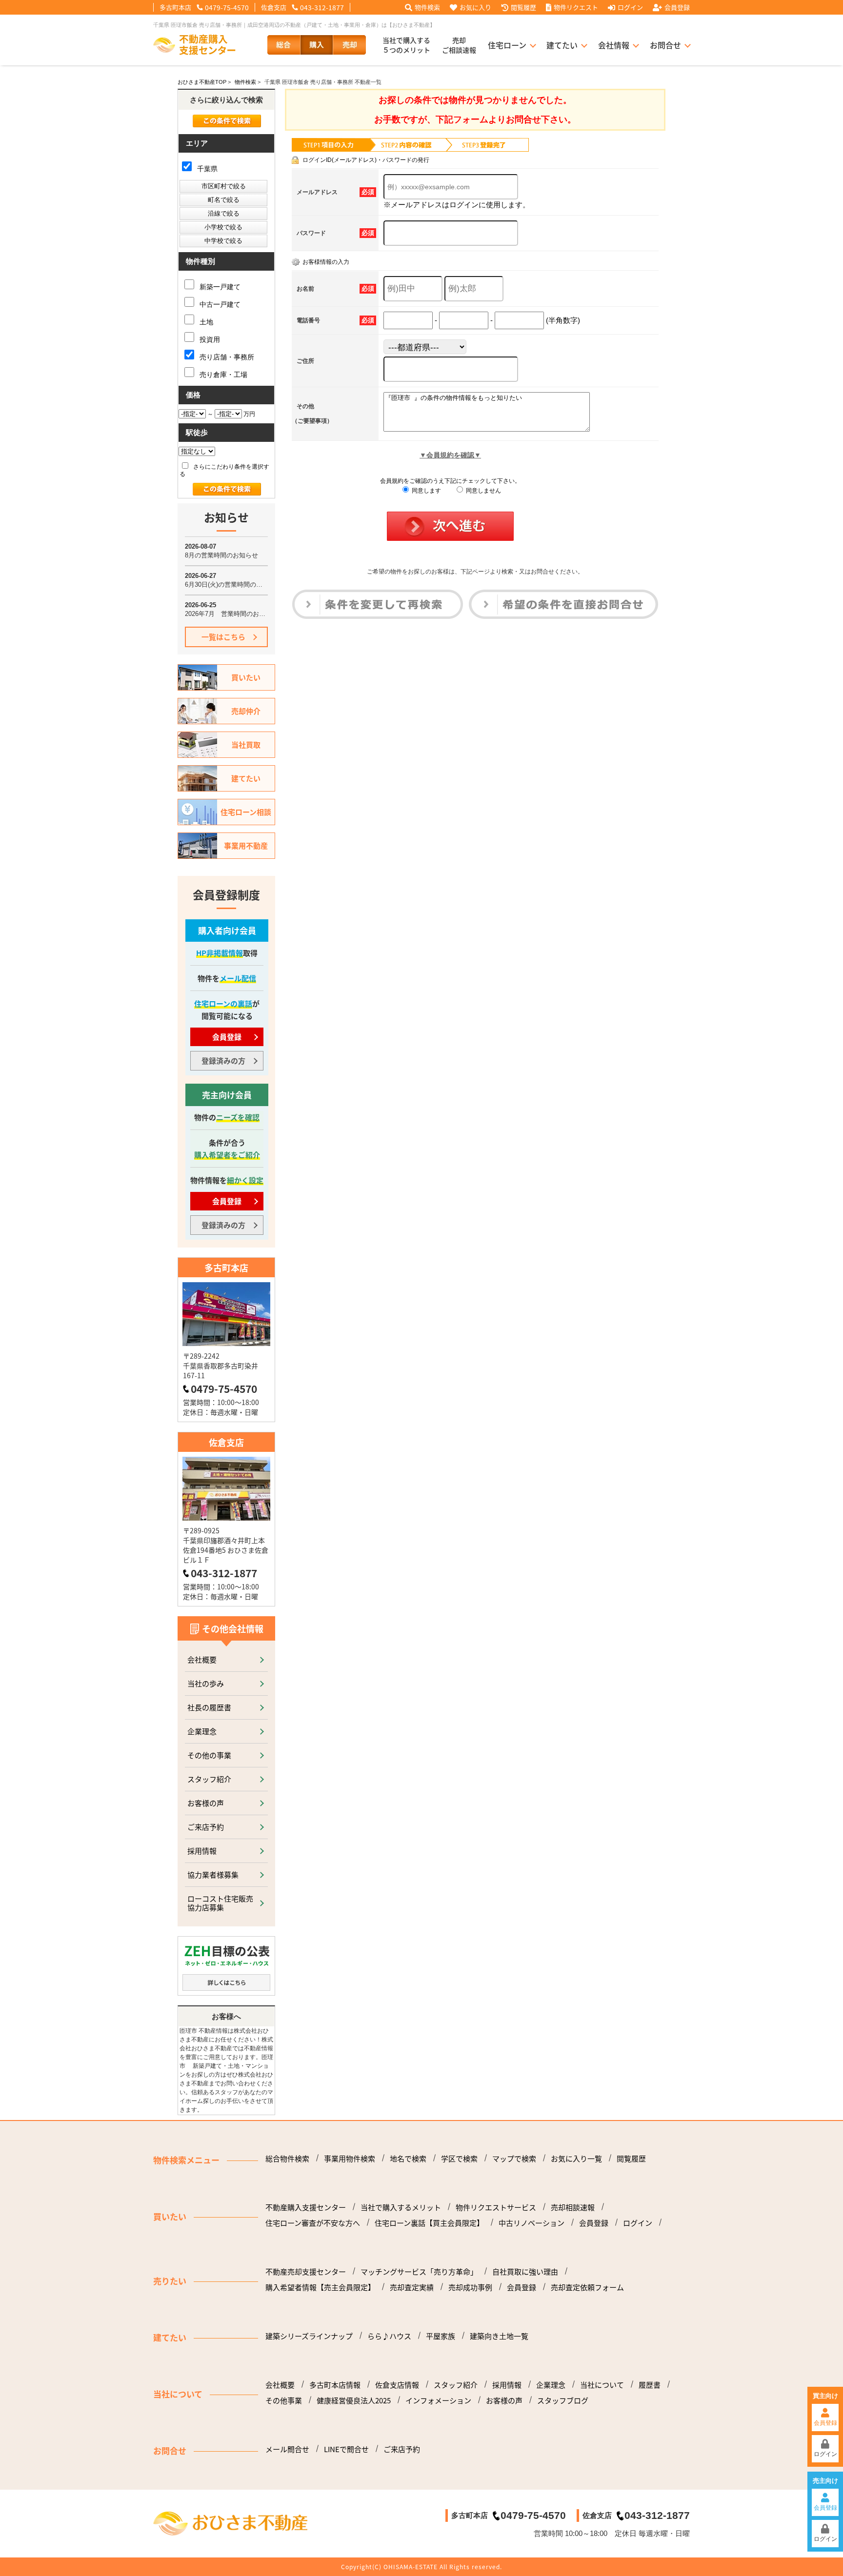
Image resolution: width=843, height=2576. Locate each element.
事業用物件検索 (350, 2159)
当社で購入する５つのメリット (406, 45)
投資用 (209, 339)
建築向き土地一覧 (499, 2336)
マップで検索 (514, 2159)
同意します (426, 491)
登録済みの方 (223, 1060)
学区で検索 (459, 2159)
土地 (205, 322)
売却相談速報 (573, 2207)
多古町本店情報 (335, 2385)
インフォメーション (438, 2400)
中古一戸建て (219, 304)
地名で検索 (408, 2159)
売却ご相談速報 (459, 45)
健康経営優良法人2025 (354, 2400)
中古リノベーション (532, 2223)
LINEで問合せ (346, 2449)
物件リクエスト (576, 7)
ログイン (630, 7)
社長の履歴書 (209, 1707)
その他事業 (284, 2400)
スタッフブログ (563, 2400)
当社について (602, 2385)
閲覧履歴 (523, 7)
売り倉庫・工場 (222, 375)
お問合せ (665, 45)
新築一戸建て (219, 287)
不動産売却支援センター (306, 2272)
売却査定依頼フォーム (587, 2287)
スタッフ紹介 (209, 1779)
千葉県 (206, 169)
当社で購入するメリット (401, 2207)
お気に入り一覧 (576, 2159)
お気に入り (475, 7)
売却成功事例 (470, 2287)
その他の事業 (209, 1755)
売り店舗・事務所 (226, 357)
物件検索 (427, 7)
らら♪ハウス (389, 2336)
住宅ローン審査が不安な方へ (313, 2223)
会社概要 (202, 1659)
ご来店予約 (206, 1827)
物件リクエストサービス (496, 2207)
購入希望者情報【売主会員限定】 (320, 2287)
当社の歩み (206, 1683)
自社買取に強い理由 (525, 2272)
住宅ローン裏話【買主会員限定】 (429, 2223)
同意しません (483, 491)
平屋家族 (441, 2336)
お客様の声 (206, 1803)
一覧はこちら (223, 637)
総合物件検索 (287, 2159)
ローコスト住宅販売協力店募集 (220, 1903)
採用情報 (202, 1851)
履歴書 (650, 2385)
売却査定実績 (412, 2287)
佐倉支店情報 (397, 2385)
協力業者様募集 (213, 1874)
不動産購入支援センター (306, 2207)
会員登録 (677, 7)
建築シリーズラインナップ (309, 2336)
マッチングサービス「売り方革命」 (419, 2272)
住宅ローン (507, 45)
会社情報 (614, 45)
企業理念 (202, 1731)
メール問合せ (287, 2449)
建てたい (562, 45)
